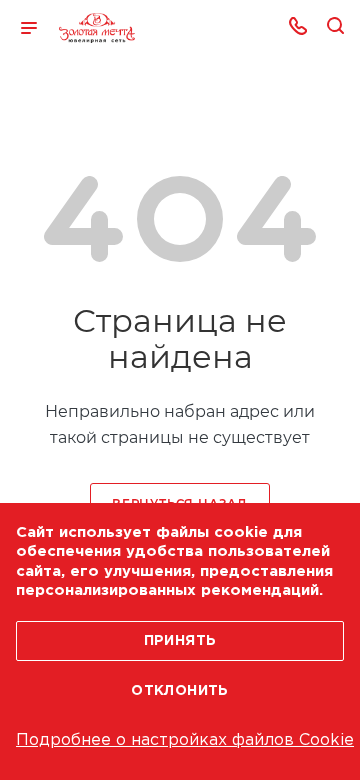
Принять (180, 641)
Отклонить (180, 691)
